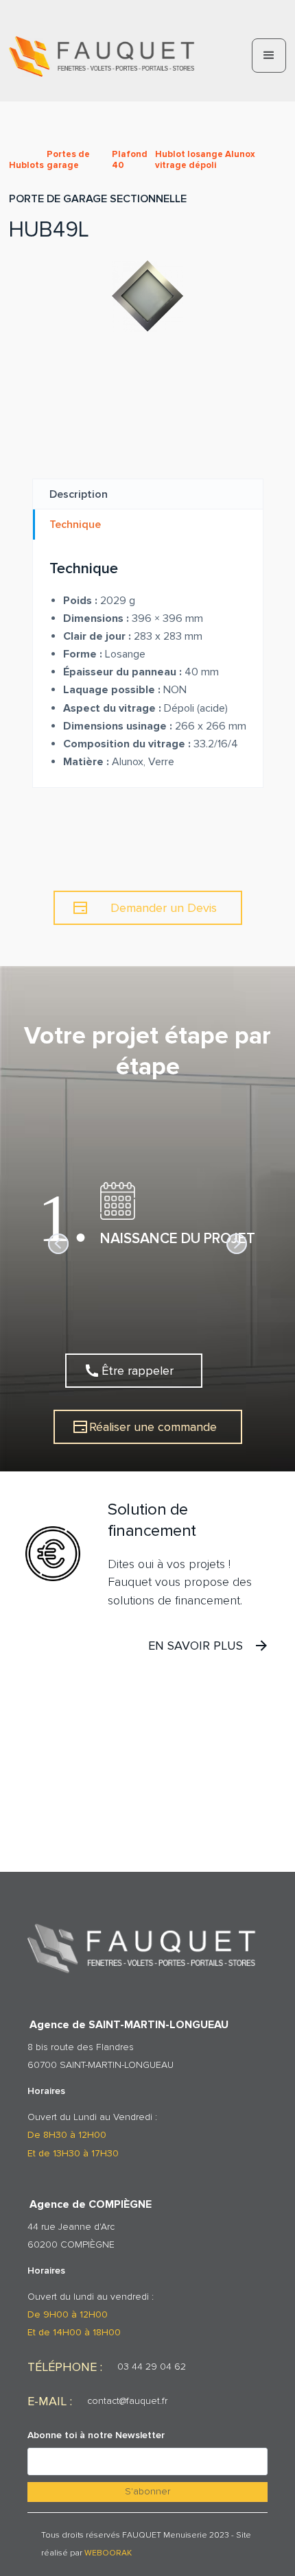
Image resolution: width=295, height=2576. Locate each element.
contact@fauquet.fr (127, 2401)
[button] (269, 56)
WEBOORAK (108, 2553)
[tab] (148, 494)
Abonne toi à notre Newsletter (96, 2435)
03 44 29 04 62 (152, 2367)
